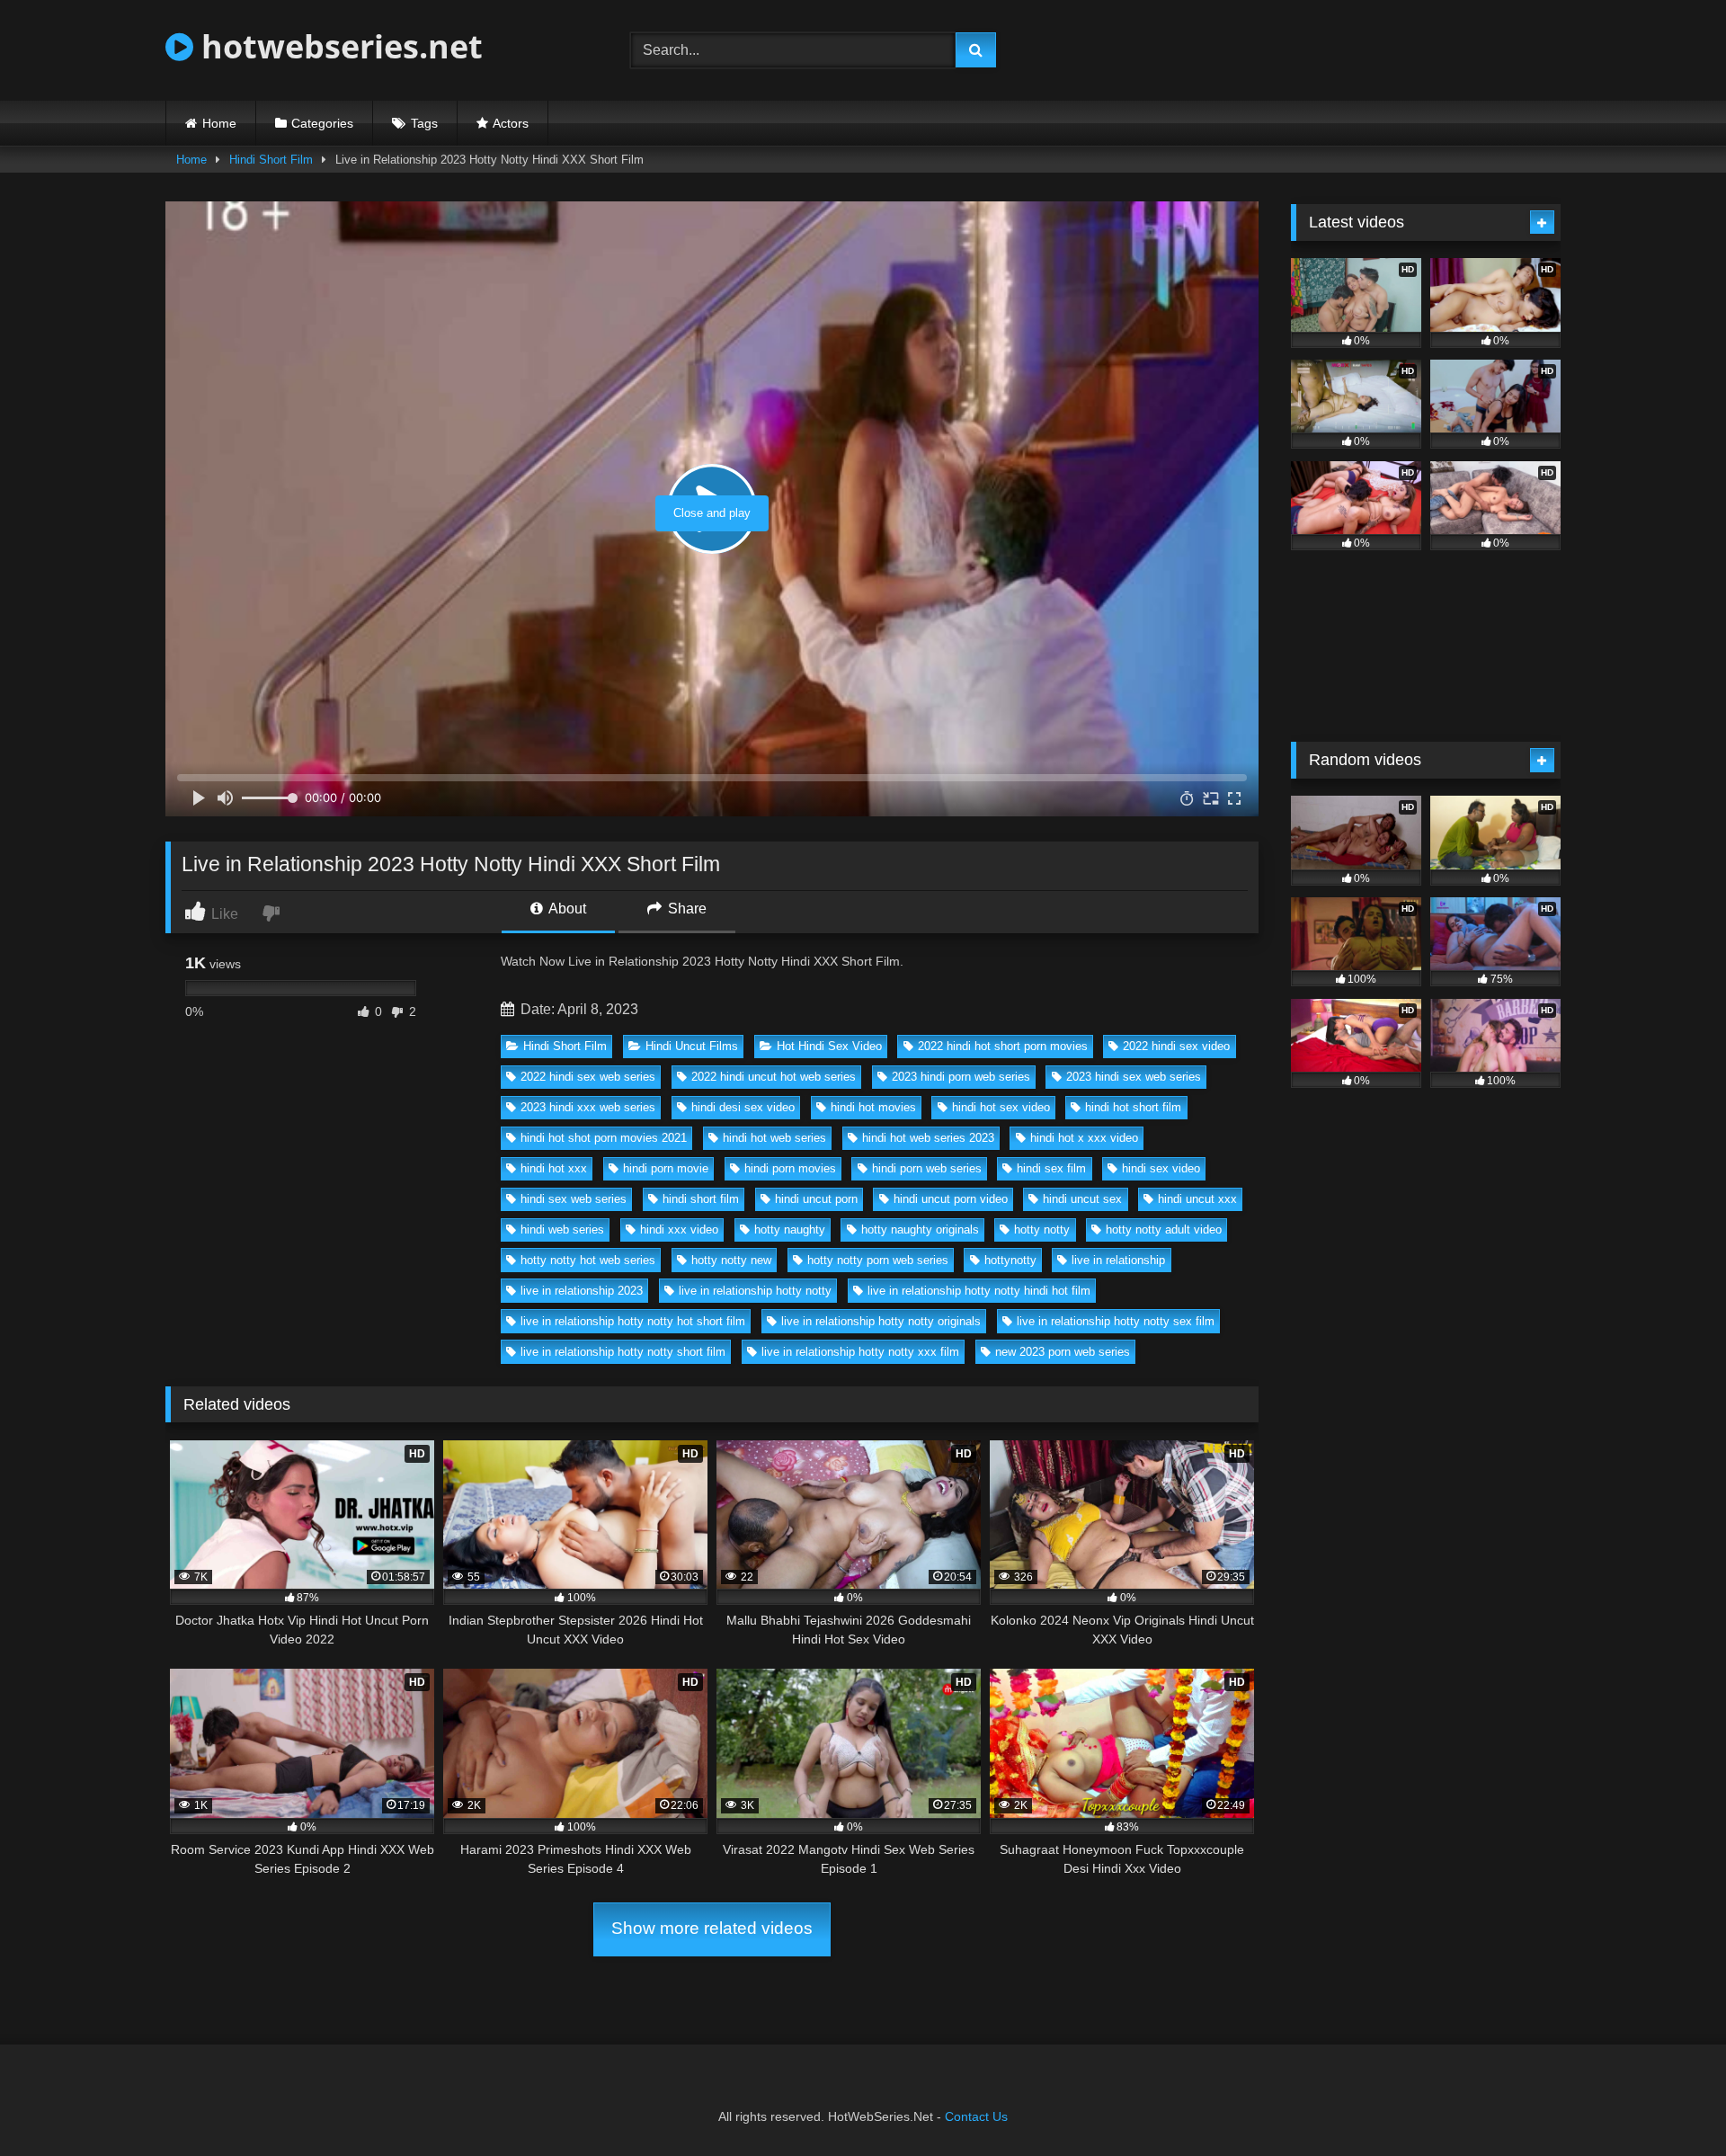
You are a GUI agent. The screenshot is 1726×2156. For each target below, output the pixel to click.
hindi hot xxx (554, 1168)
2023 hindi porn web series (961, 1077)
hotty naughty (790, 1229)
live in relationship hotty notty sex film (1116, 1321)
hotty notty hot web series (588, 1260)
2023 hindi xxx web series (588, 1107)
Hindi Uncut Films (692, 1046)
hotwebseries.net (338, 46)
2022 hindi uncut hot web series (774, 1077)
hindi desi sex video (743, 1107)
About (566, 909)
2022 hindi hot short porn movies (1003, 1046)
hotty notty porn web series (878, 1260)
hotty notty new (731, 1260)
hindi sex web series (574, 1199)
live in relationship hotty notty (755, 1291)
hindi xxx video (679, 1229)
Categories (322, 123)
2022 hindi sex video (1176, 1046)
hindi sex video (1161, 1168)
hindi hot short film (1133, 1107)
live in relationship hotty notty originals (881, 1321)
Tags (424, 123)
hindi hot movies (873, 1107)
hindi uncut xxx (1197, 1199)
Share (685, 909)
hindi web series (562, 1229)
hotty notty (1042, 1229)
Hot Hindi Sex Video (829, 1046)
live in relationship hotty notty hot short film (633, 1321)
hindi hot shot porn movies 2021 (604, 1138)
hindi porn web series (927, 1168)
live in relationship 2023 (582, 1291)
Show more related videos (712, 1928)
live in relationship (1118, 1260)
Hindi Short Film (271, 160)
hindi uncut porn (816, 1199)
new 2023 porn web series (1063, 1352)
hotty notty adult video (1164, 1229)
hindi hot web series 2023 (928, 1138)
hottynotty (1010, 1260)
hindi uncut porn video (951, 1199)
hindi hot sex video (1001, 1107)
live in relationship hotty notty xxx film (860, 1352)
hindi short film (701, 1199)
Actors (511, 123)
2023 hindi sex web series (1134, 1077)
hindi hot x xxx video (1084, 1138)
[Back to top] (1670, 2103)
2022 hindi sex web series (588, 1077)
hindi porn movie (666, 1168)
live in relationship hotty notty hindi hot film (979, 1291)
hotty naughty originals (920, 1229)
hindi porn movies (790, 1168)
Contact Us (976, 2116)
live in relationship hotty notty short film (623, 1352)
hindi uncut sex (1082, 1199)
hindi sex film (1051, 1168)
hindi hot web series (774, 1138)
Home (219, 123)
